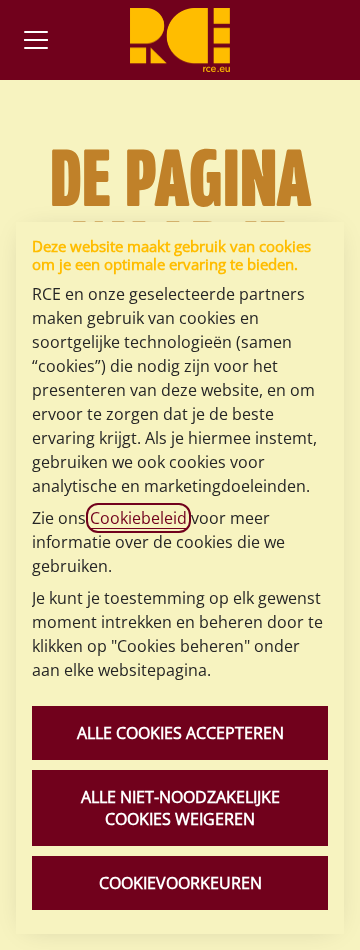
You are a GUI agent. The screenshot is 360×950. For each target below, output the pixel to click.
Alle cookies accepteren (180, 733)
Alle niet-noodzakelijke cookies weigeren (180, 808)
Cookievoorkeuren (180, 883)
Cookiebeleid (138, 518)
